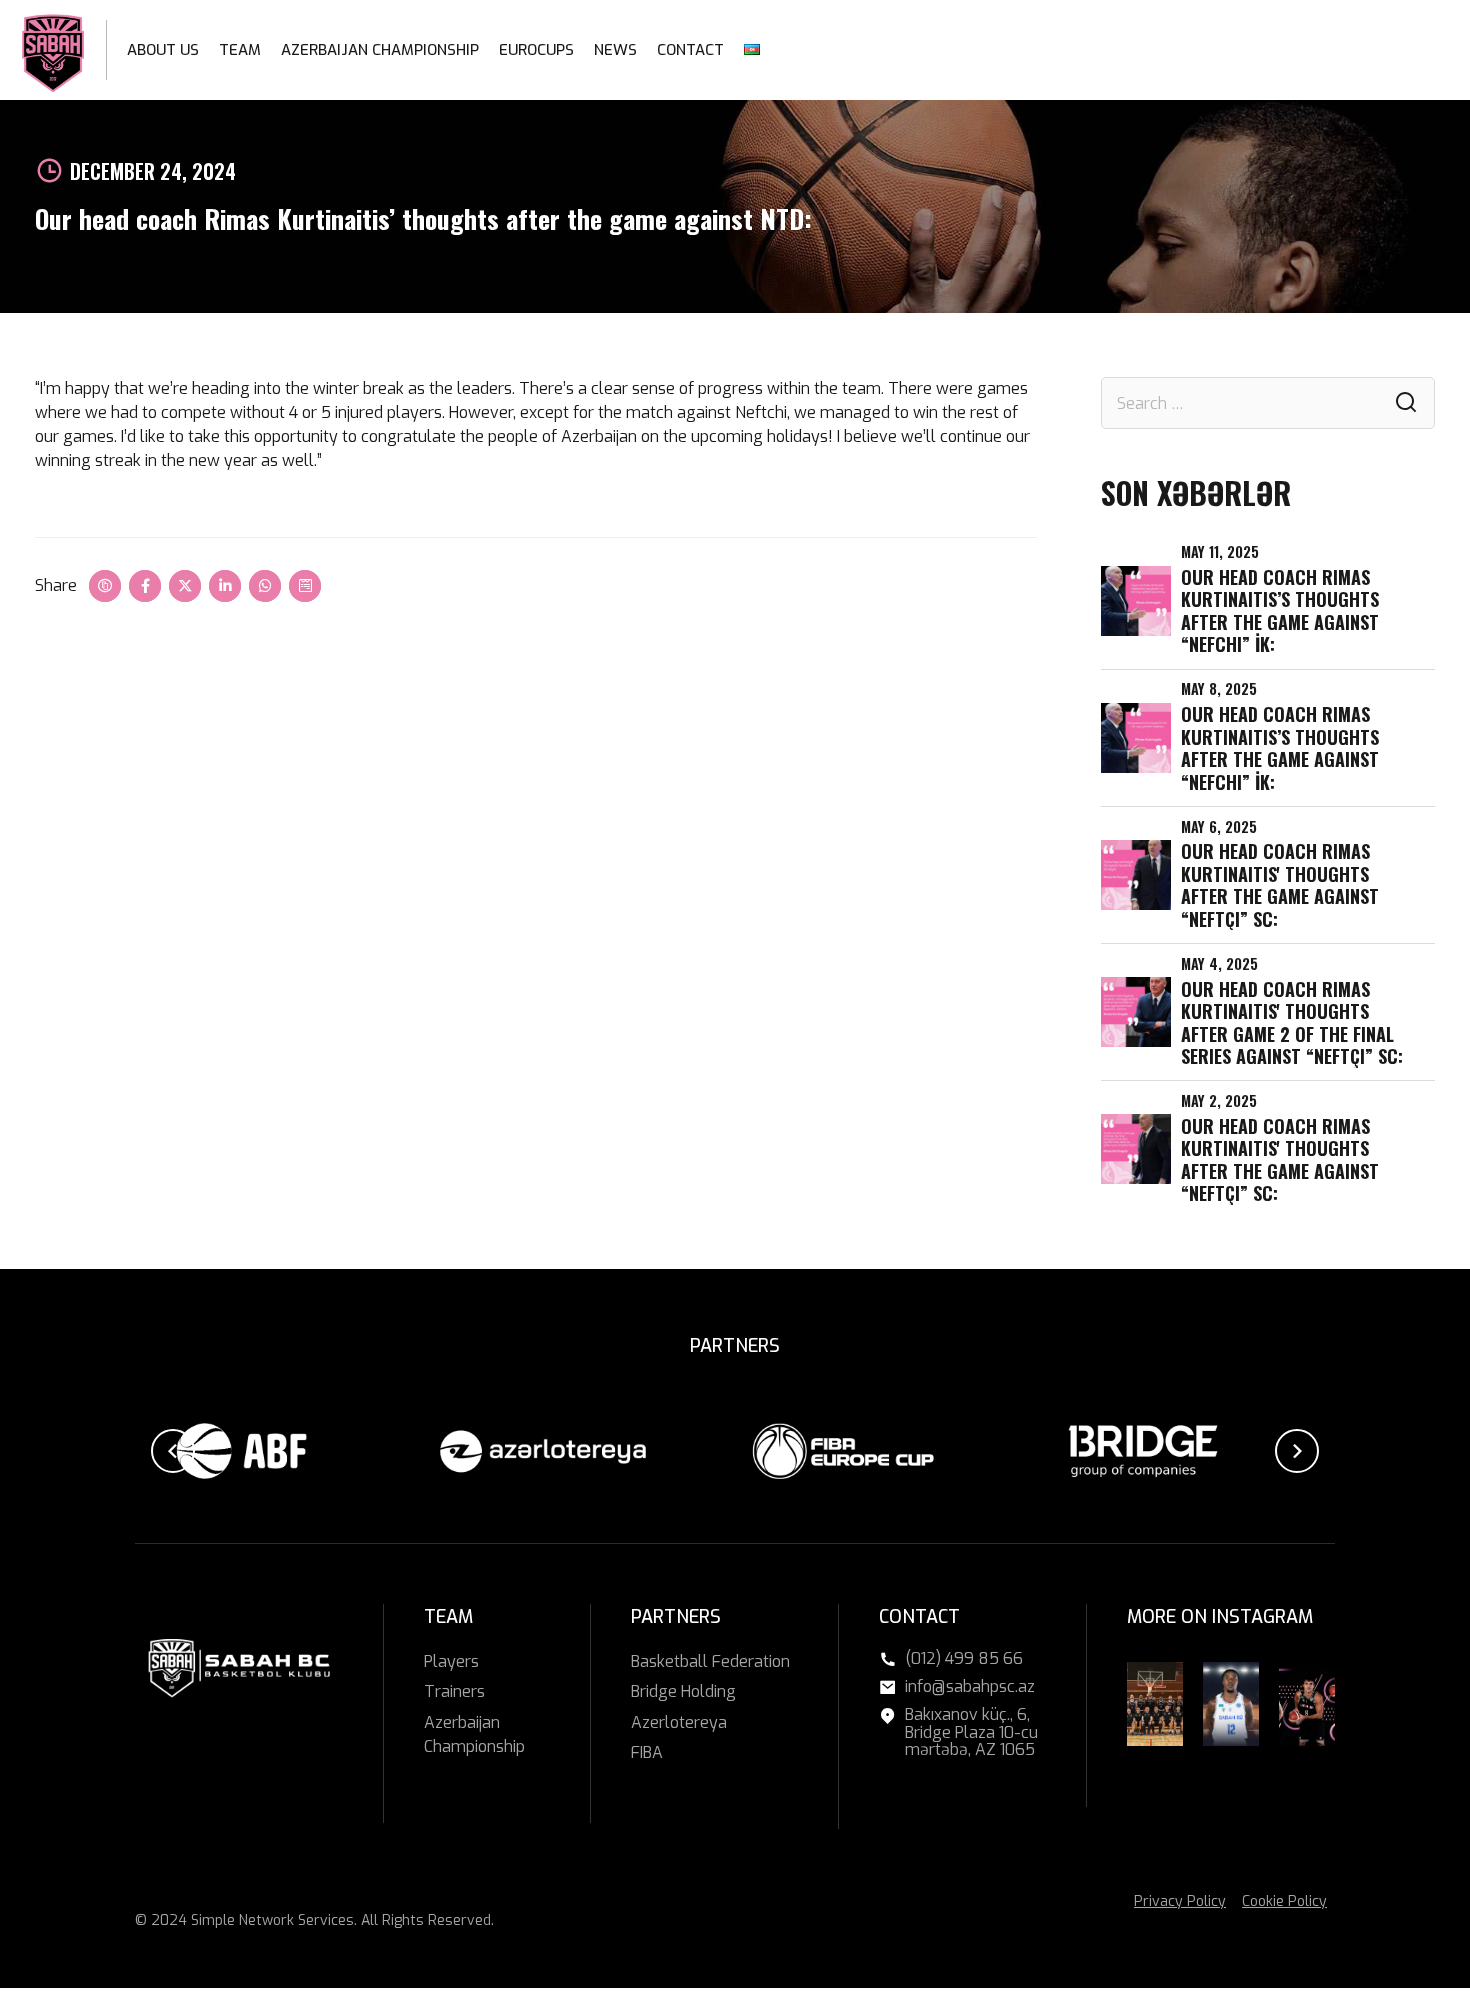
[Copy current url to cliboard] (105, 586)
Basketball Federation (710, 1661)
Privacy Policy (1180, 1901)
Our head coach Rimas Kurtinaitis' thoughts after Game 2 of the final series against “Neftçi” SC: (1292, 1023)
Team (240, 50)
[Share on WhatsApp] (265, 586)
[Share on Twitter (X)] (185, 586)
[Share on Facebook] (145, 586)
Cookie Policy (1284, 1901)
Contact (690, 50)
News (615, 50)
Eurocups (536, 50)
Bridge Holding (683, 1691)
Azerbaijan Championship (380, 50)
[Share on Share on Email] (305, 586)
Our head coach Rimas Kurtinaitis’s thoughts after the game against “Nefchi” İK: (1280, 611)
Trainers (454, 1691)
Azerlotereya (679, 1722)
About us (163, 50)
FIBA (647, 1752)
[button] (173, 1451)
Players (451, 1661)
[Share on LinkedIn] (225, 586)
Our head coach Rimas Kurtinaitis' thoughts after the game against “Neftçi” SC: (1280, 885)
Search (1406, 403)
